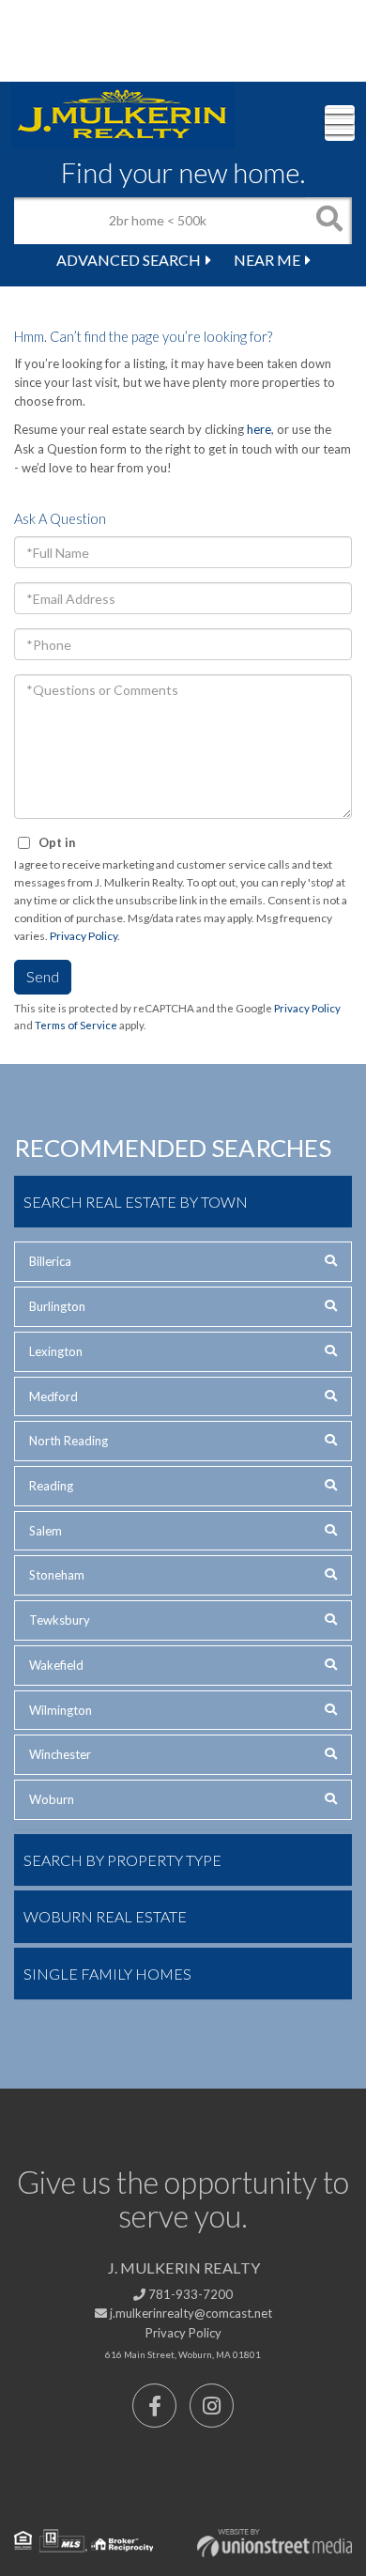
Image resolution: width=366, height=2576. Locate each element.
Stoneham (57, 1575)
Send (43, 976)
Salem (46, 1531)
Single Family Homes (107, 1974)
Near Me (267, 260)
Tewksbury (60, 1620)
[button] (328, 221)
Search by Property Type (122, 1860)
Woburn (52, 1799)
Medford (53, 1396)
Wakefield (56, 1665)
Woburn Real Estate (105, 1916)
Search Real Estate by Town (136, 1202)
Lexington (56, 1351)
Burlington (57, 1306)
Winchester (60, 1754)
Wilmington (61, 1710)
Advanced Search (129, 260)
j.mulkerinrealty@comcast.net (190, 2313)
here (259, 429)
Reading (51, 1486)
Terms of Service (76, 1025)
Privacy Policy (84, 936)
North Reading (69, 1441)
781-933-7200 (189, 2294)
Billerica (50, 1261)
